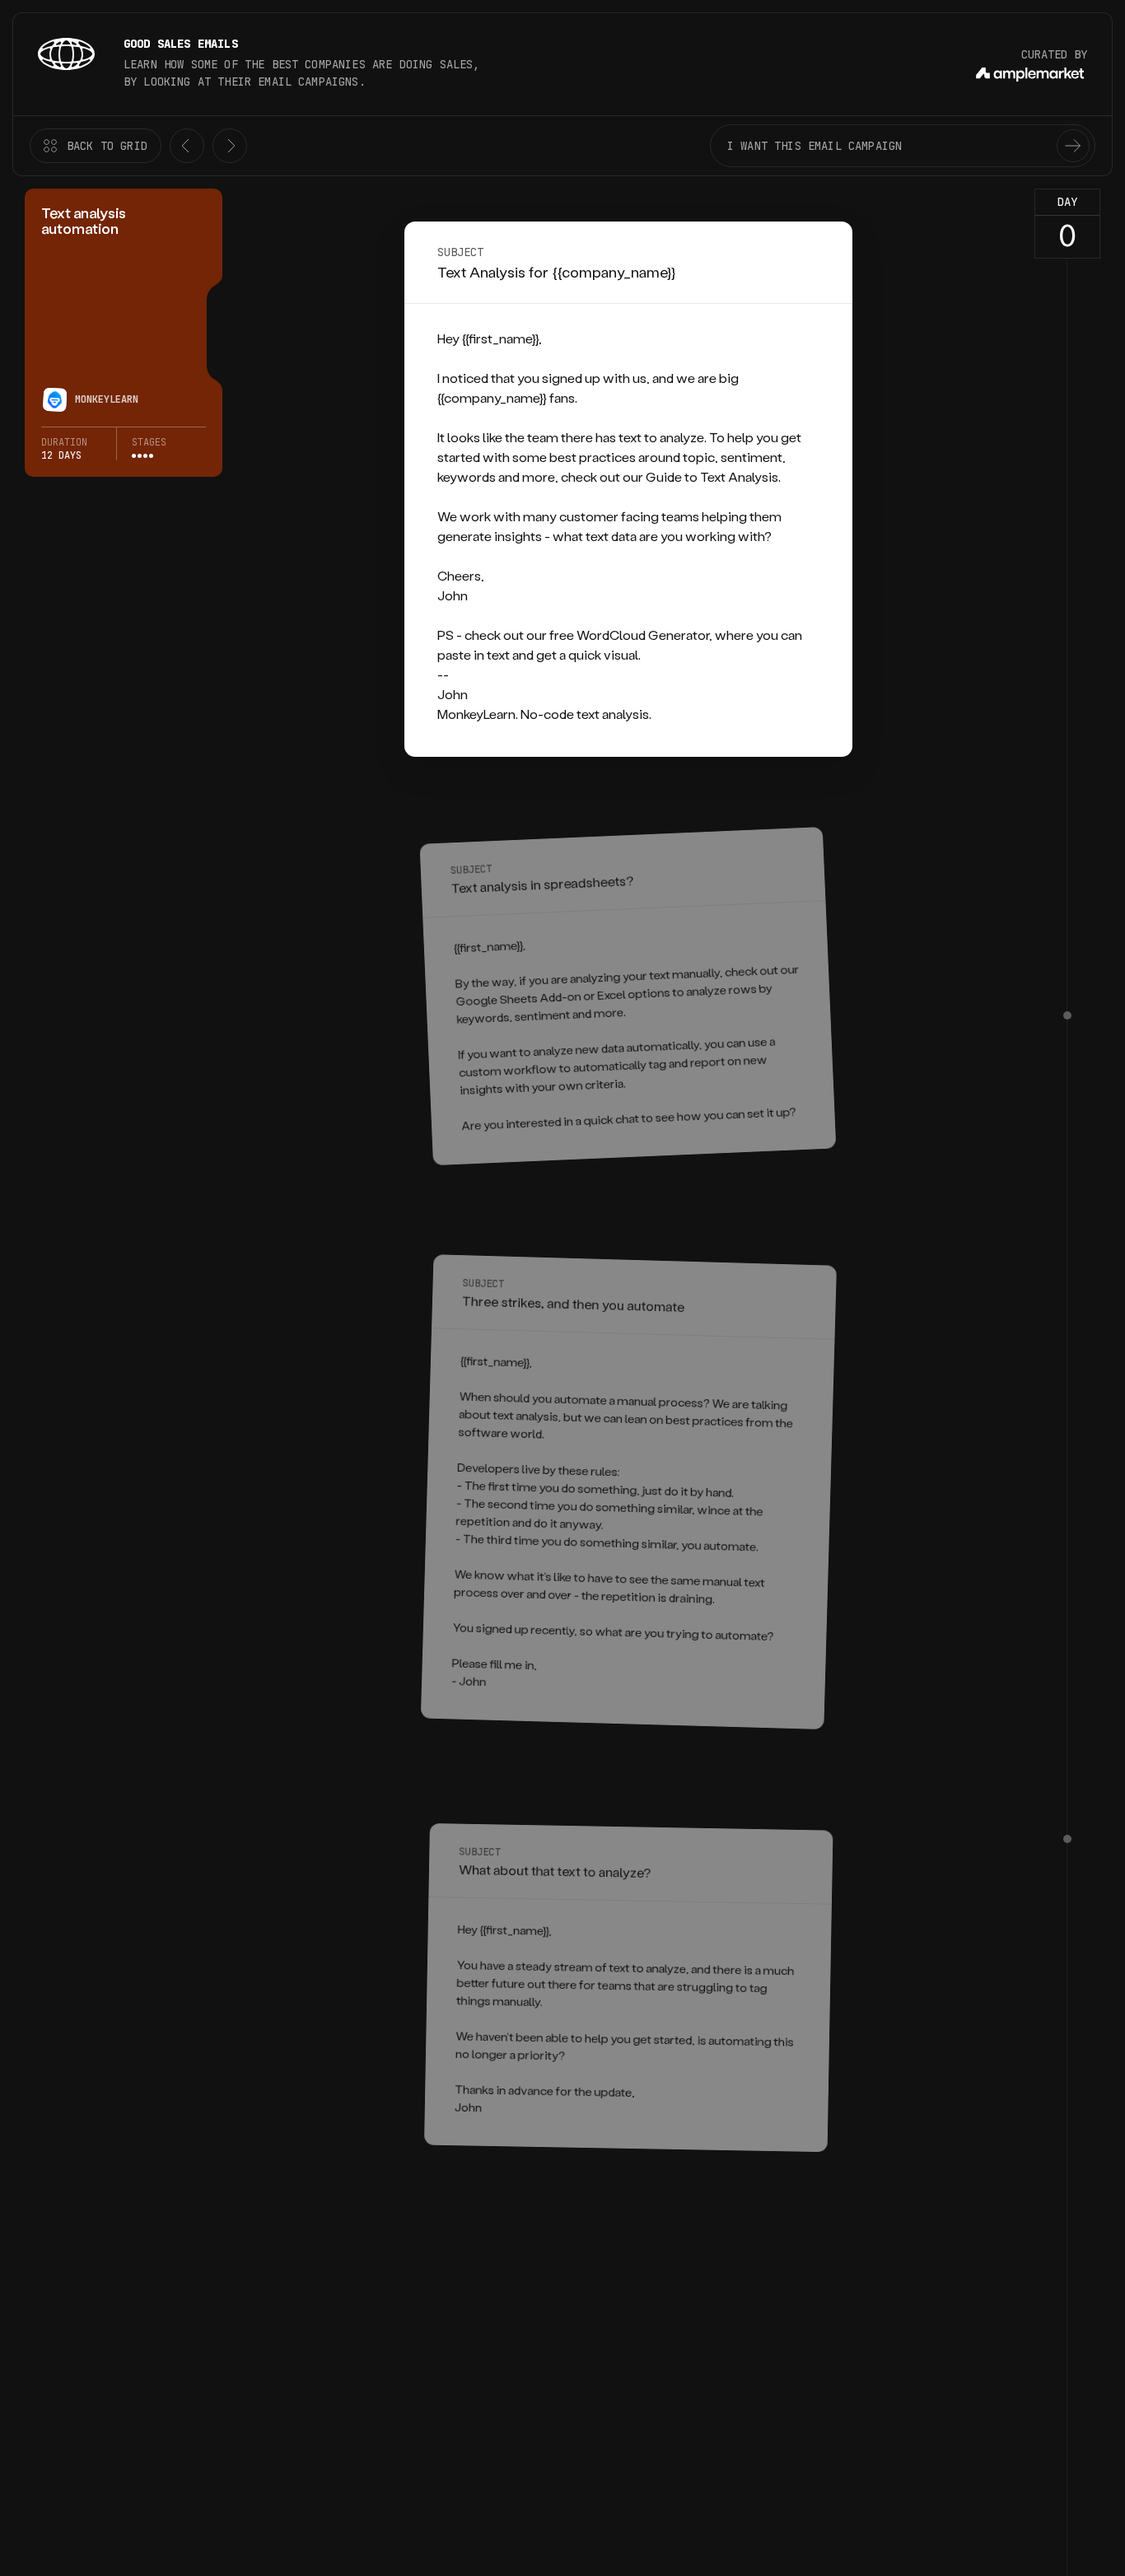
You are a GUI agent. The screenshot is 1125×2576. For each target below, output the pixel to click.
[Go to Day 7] (1067, 1839)
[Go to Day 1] (1067, 1015)
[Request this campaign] (1073, 146)
